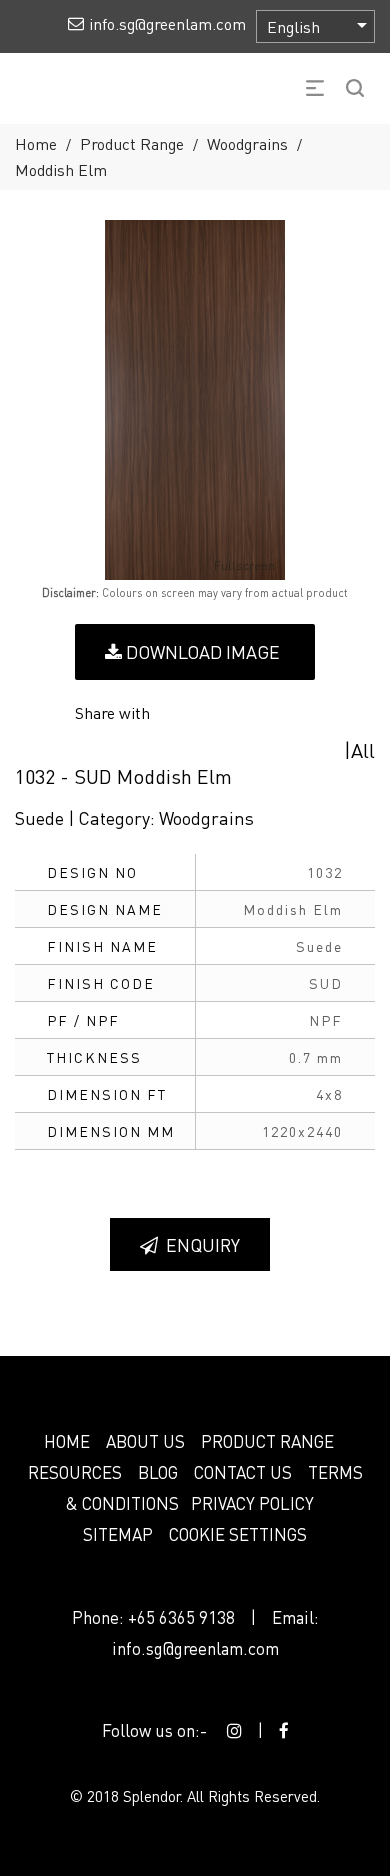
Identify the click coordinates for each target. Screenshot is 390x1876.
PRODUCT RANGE (267, 1441)
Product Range (132, 143)
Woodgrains (247, 143)
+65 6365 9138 (181, 1617)
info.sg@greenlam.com (195, 1648)
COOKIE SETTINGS (238, 1534)
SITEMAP (118, 1534)
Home (36, 143)
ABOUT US (145, 1441)
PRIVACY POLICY (252, 1503)
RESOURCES (75, 1472)
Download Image (201, 651)
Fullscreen (244, 565)
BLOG (158, 1472)
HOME (67, 1441)
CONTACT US (243, 1472)
